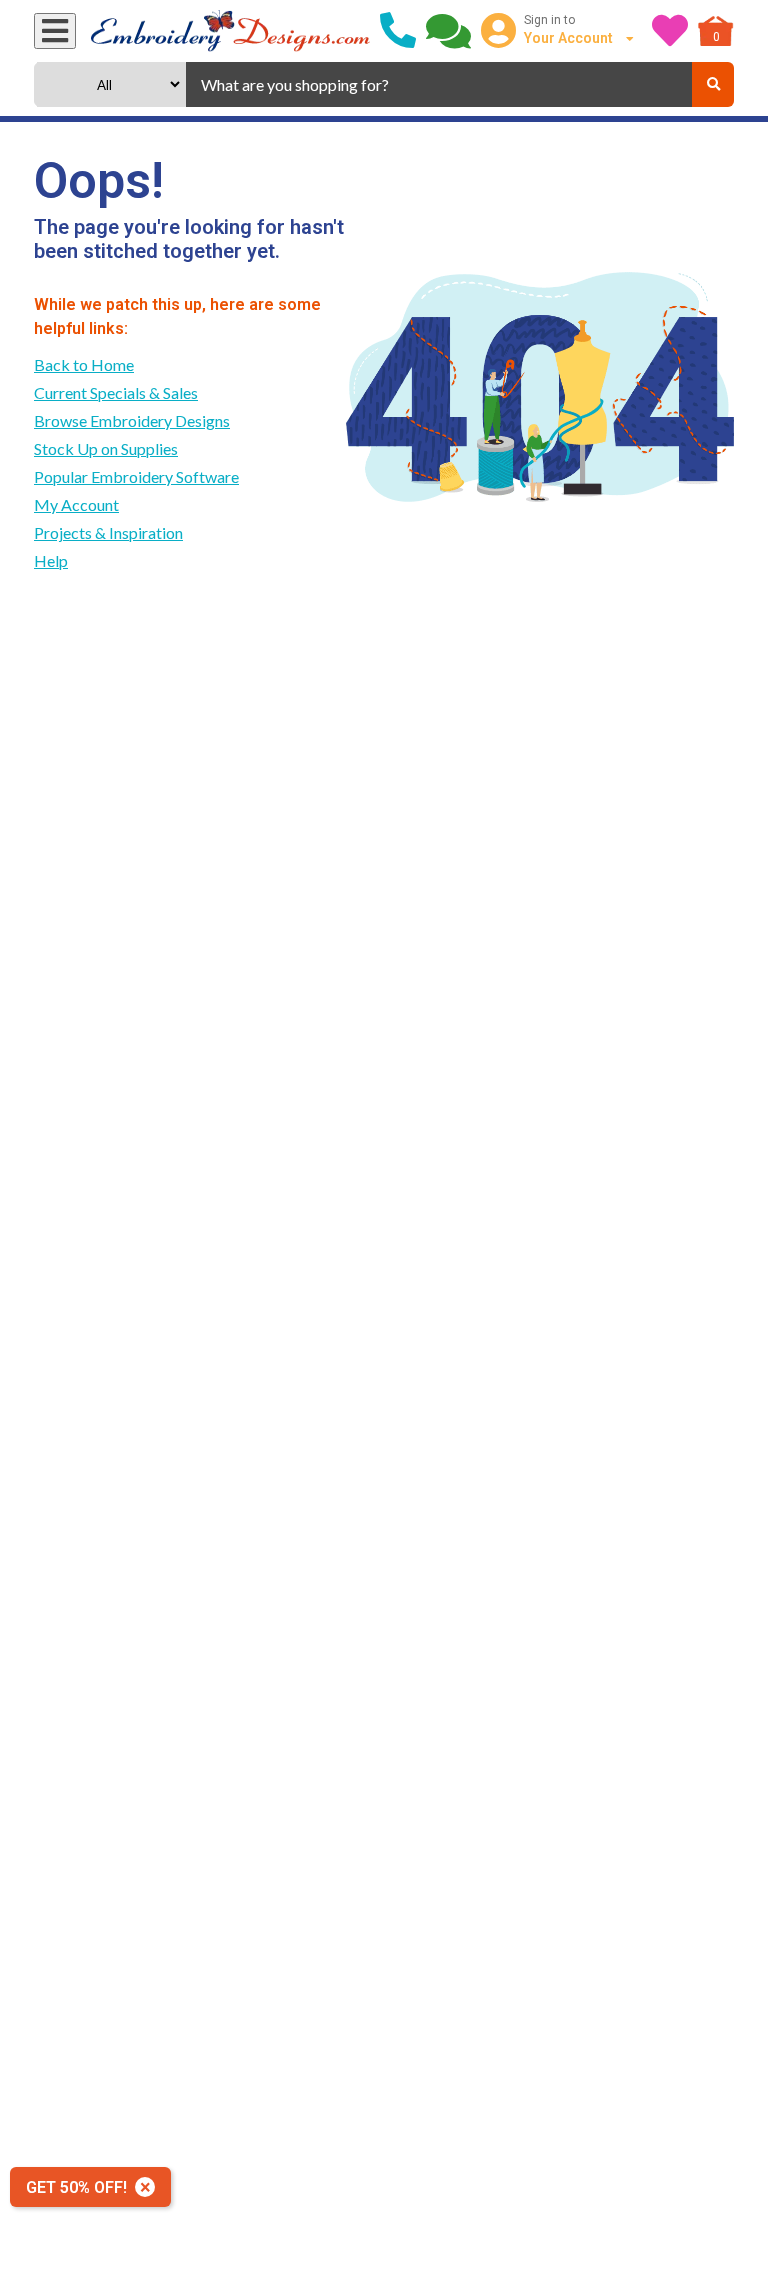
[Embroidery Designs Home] (230, 31)
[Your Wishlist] (670, 31)
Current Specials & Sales (116, 392)
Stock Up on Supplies (106, 448)
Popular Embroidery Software (136, 476)
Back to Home (84, 364)
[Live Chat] (448, 31)
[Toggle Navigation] (55, 31)
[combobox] (439, 84)
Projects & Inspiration (108, 532)
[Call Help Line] (398, 31)
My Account (76, 504)
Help (51, 560)
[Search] (713, 84)
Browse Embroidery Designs (132, 420)
